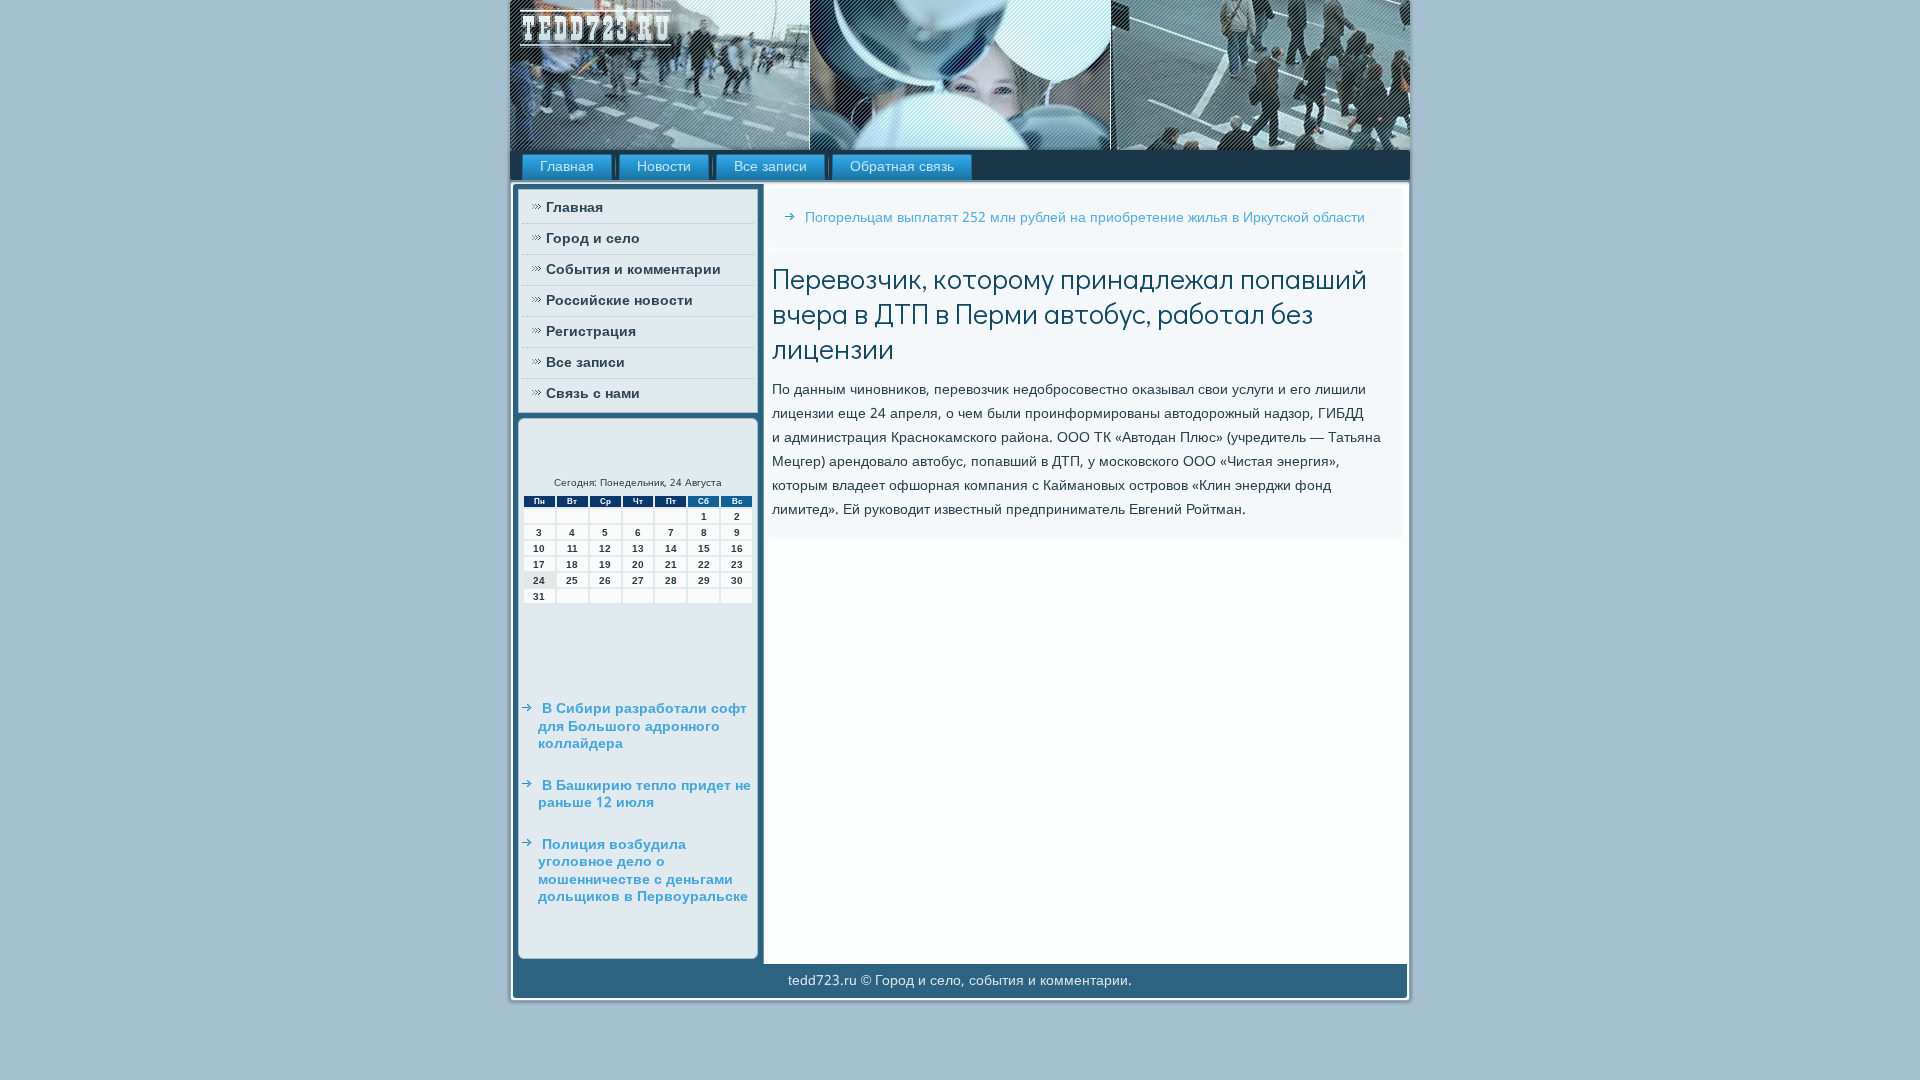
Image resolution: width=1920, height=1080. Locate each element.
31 (539, 596)
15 (704, 548)
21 (671, 564)
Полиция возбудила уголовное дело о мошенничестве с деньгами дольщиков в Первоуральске (643, 871)
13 (638, 548)
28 (671, 580)
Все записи (770, 167)
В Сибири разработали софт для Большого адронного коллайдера (642, 726)
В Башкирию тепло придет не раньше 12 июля (644, 795)
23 (737, 564)
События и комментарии (633, 270)
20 (638, 564)
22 (704, 564)
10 (539, 548)
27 (638, 580)
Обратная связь (902, 167)
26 (605, 580)
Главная (567, 167)
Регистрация (591, 332)
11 (572, 548)
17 (539, 564)
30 (737, 580)
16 (737, 548)
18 (572, 564)
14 (671, 548)
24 (539, 580)
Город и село (593, 239)
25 (572, 580)
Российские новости (619, 301)
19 (605, 564)
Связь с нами (593, 394)
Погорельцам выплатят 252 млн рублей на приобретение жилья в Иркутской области (1085, 218)
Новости (664, 167)
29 (704, 580)
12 (605, 548)
